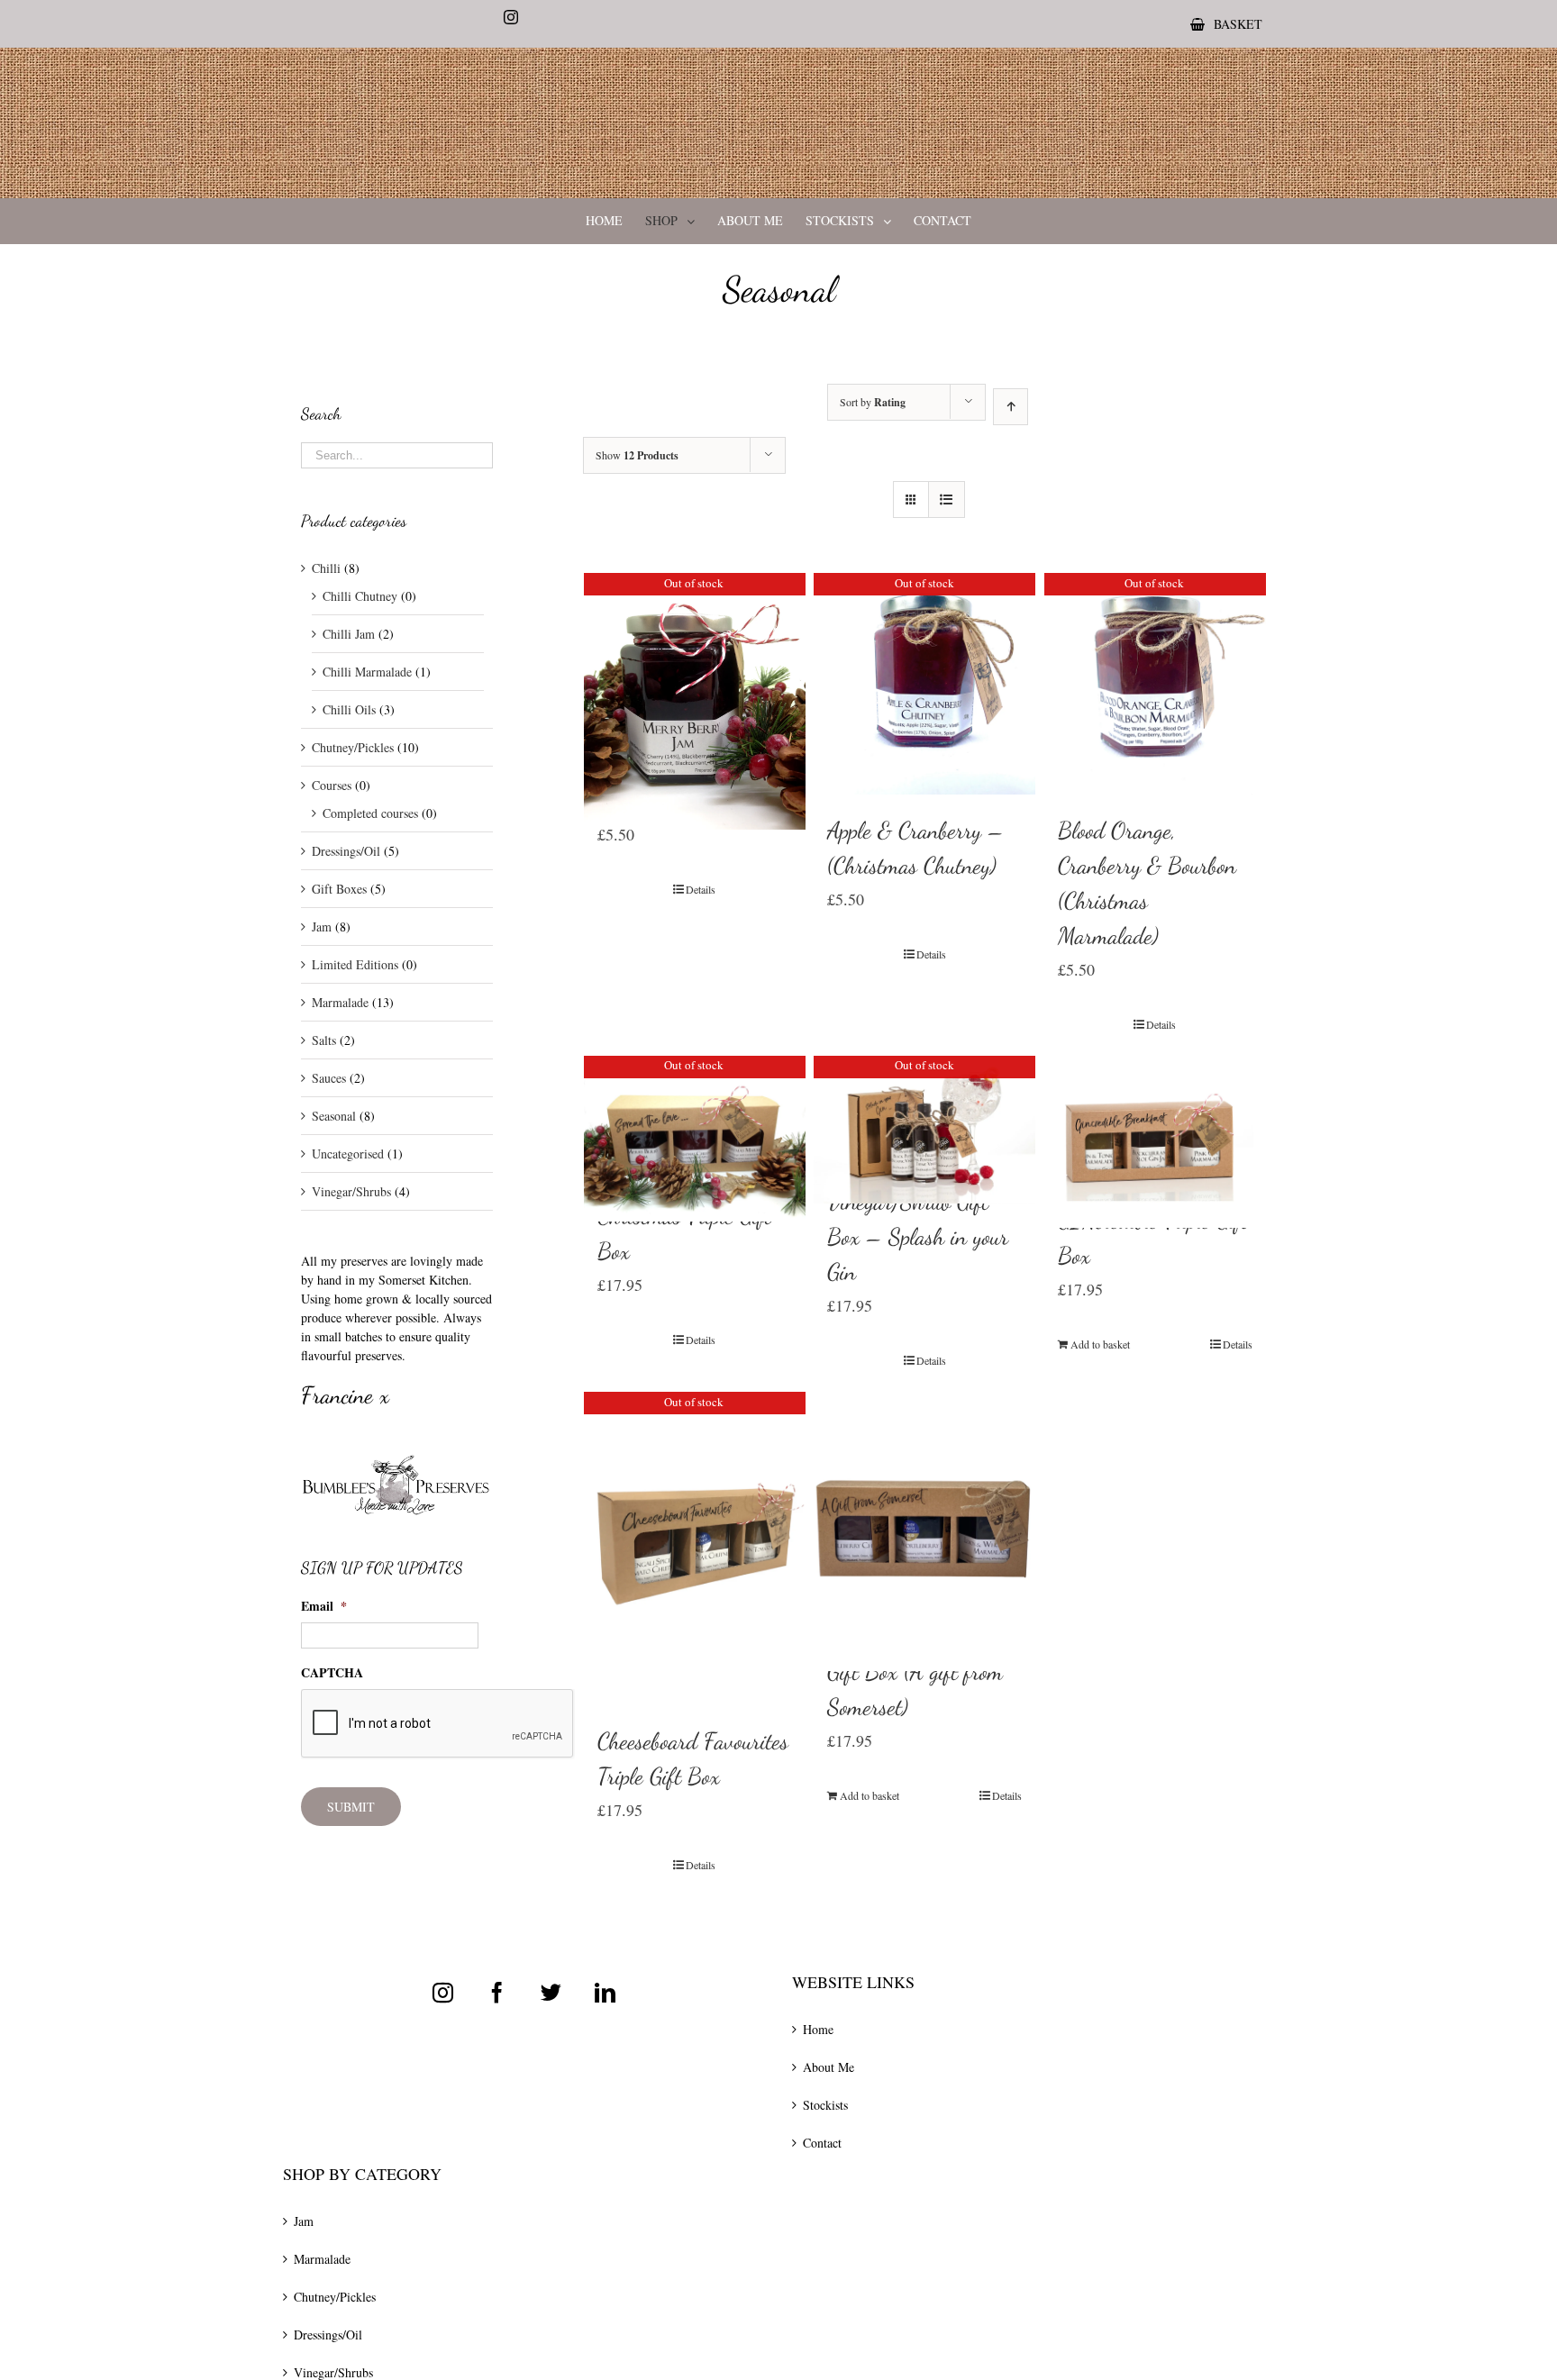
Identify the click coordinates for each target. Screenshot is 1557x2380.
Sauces (329, 1078)
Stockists (825, 2105)
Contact (822, 2143)
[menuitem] (1226, 24)
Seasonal (334, 1116)
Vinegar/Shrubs (351, 1191)
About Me (829, 2067)
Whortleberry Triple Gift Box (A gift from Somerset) (915, 1671)
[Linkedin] (605, 1992)
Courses (332, 785)
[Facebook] (497, 1992)
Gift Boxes (339, 889)
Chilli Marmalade (367, 672)
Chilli (326, 568)
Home (818, 2029)
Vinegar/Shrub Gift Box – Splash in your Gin (918, 1236)
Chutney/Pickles (353, 747)
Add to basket (1100, 1344)
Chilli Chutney (360, 596)
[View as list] (947, 500)
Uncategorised (348, 1154)
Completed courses (370, 813)
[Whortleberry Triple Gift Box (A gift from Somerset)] (924, 1496)
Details (701, 889)
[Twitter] (551, 1992)
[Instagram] (443, 1992)
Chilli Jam (349, 634)
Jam (322, 927)
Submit (351, 1807)
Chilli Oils (349, 709)
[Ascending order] (1011, 407)
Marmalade (340, 1002)
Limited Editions (355, 964)
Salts (324, 1040)
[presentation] (438, 1724)
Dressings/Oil (346, 851)
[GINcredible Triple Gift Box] (1155, 1120)
